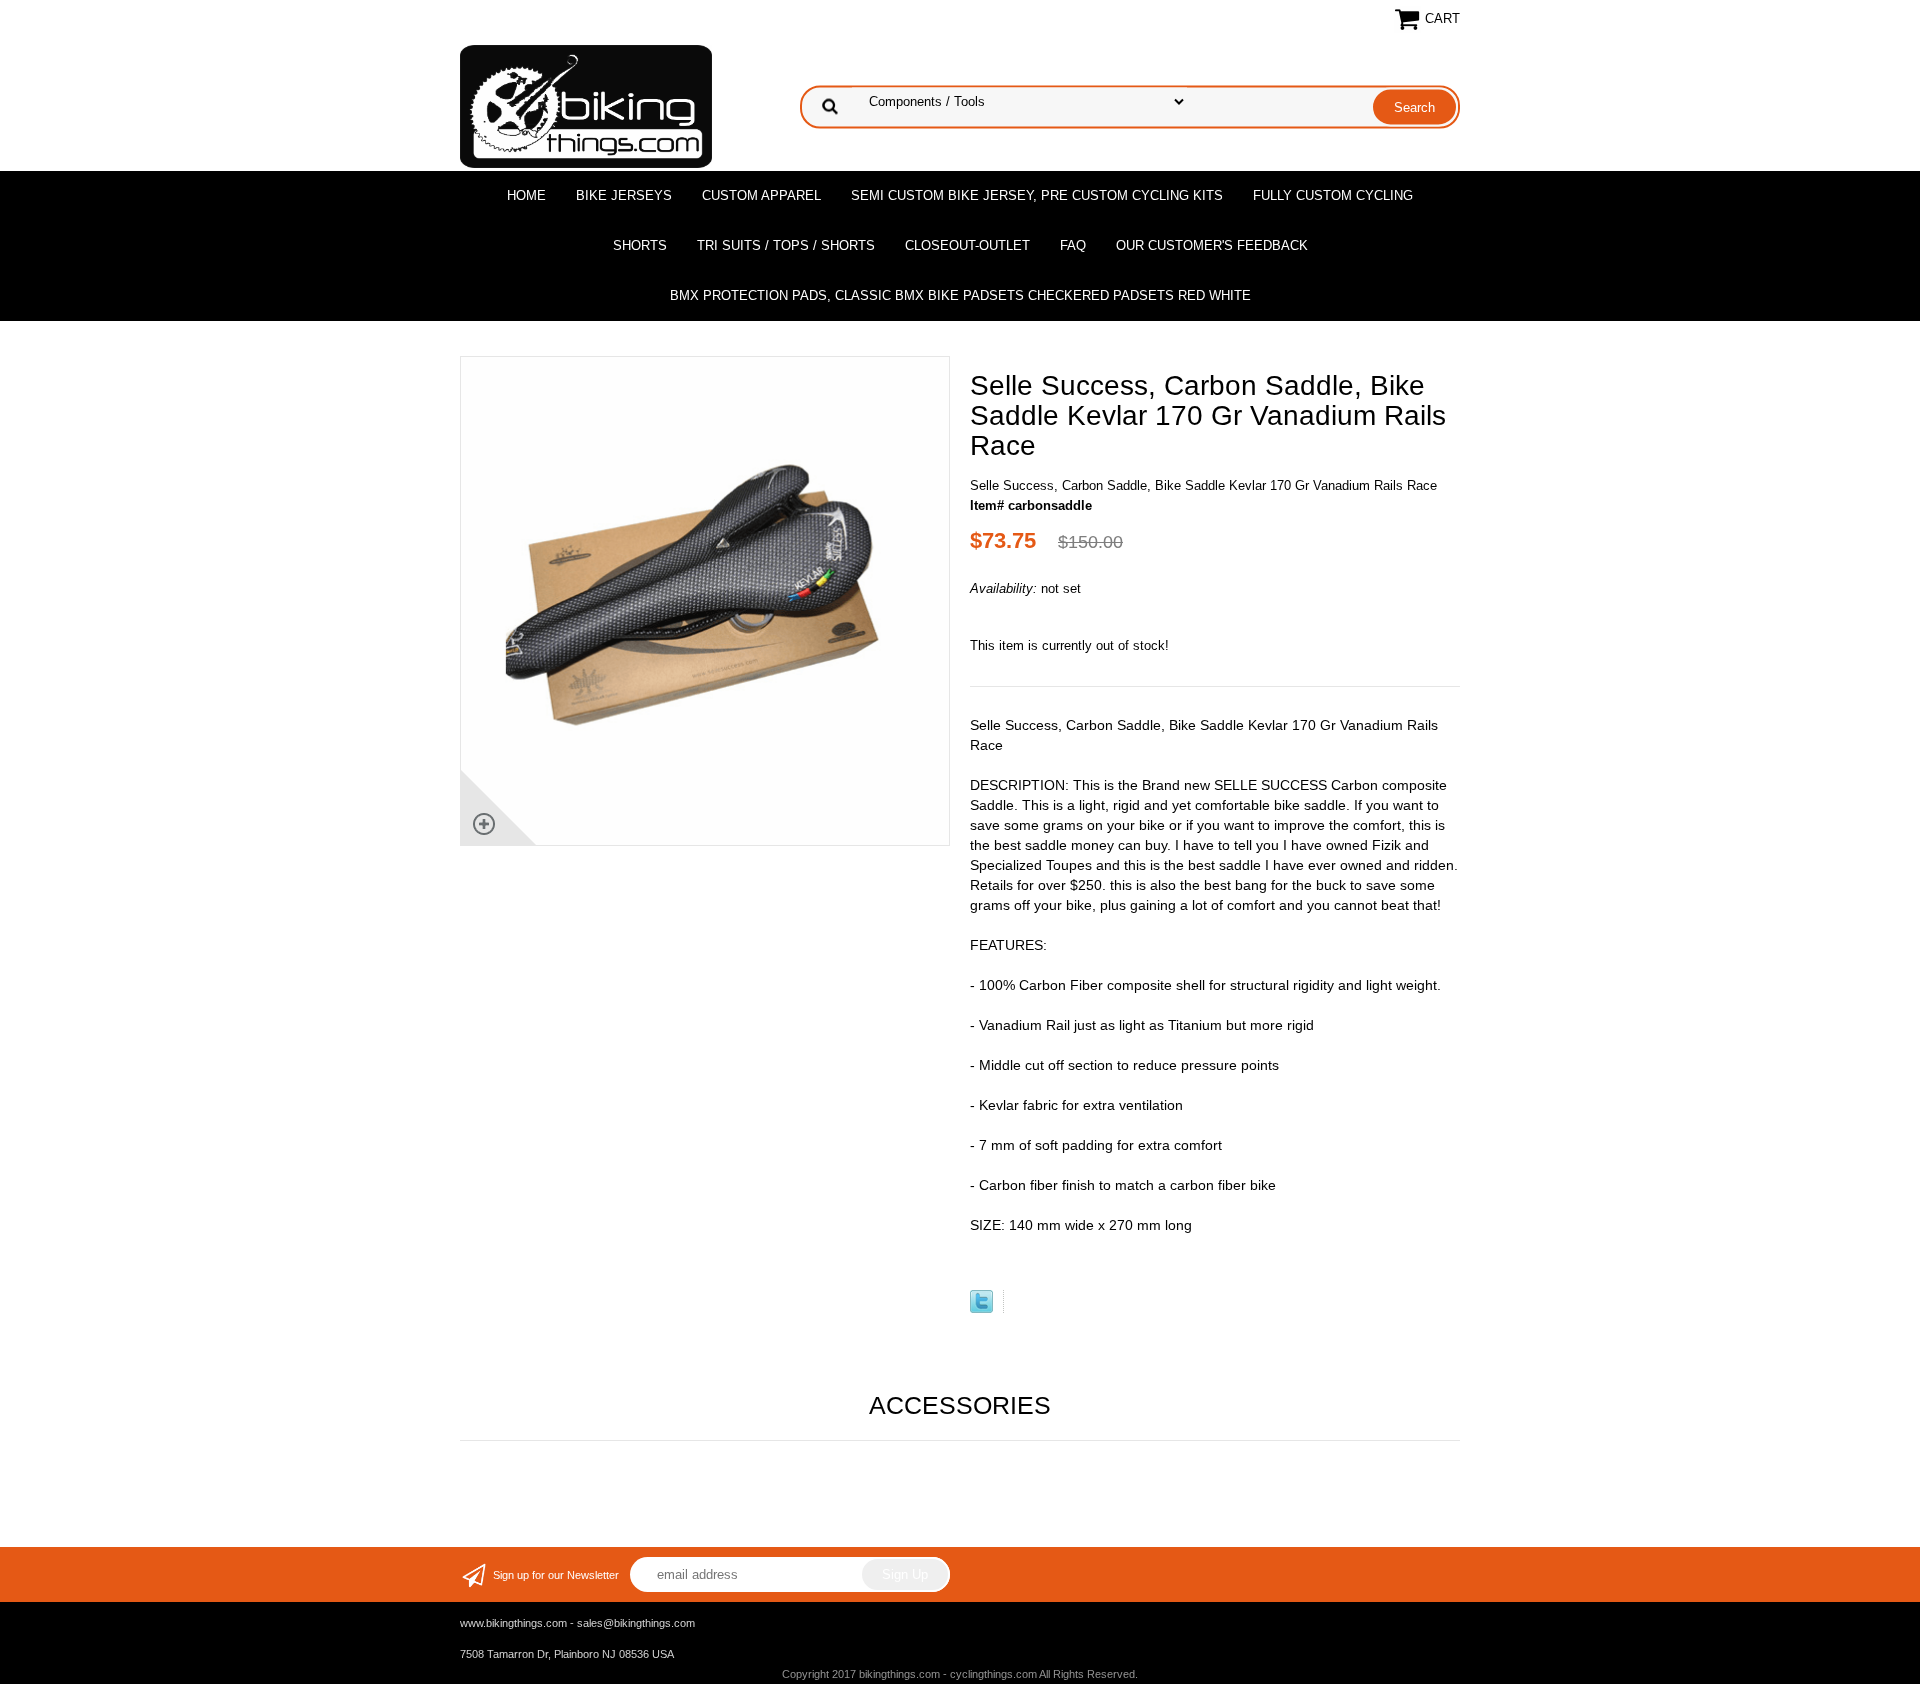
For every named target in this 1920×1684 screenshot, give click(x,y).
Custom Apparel (761, 195)
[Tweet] (981, 1308)
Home (526, 195)
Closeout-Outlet (967, 245)
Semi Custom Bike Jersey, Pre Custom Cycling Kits (1037, 195)
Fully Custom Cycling (1333, 195)
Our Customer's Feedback (1212, 245)
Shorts (640, 245)
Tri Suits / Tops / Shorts (786, 245)
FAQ (1073, 245)
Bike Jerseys (624, 195)
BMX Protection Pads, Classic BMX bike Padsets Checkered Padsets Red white (960, 295)
